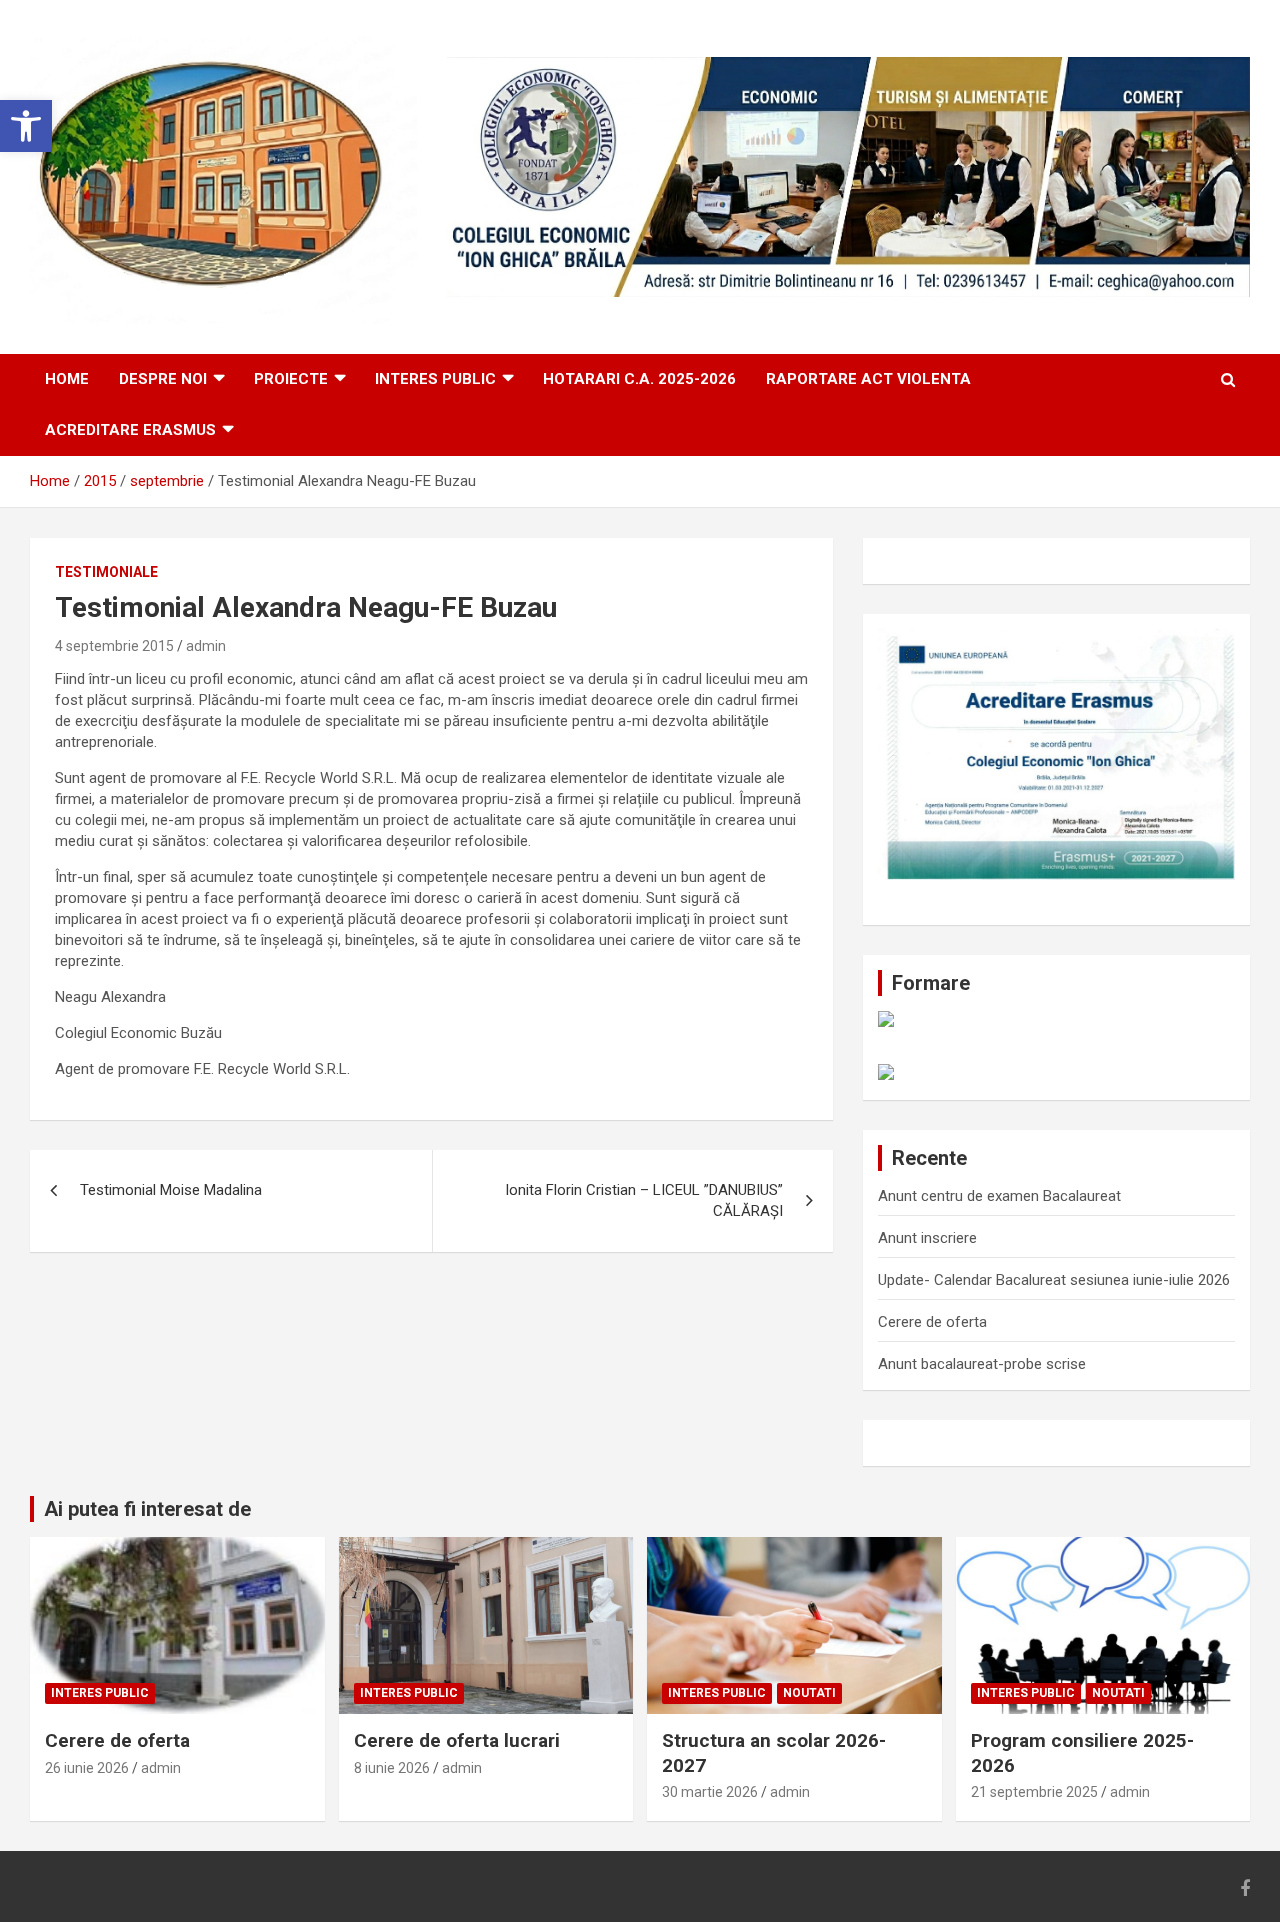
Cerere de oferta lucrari (457, 1740)
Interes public (435, 379)
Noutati (809, 1693)
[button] (26, 126)
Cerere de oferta (932, 1322)
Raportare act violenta (868, 379)
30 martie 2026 (710, 1792)
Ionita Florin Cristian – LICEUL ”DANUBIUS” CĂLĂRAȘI (644, 1200)
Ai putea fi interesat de (147, 1509)
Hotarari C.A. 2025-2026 (639, 379)
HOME (67, 379)
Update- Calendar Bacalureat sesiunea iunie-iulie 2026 (1054, 1280)
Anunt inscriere (927, 1238)
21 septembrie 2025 (1034, 1792)
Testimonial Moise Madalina (171, 1190)
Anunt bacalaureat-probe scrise (982, 1364)
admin (206, 646)
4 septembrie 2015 (114, 646)
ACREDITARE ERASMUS (130, 430)
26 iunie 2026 (87, 1768)
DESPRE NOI (163, 379)
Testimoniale (106, 572)
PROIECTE (291, 379)
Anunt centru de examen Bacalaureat (999, 1196)
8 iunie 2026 (392, 1768)
